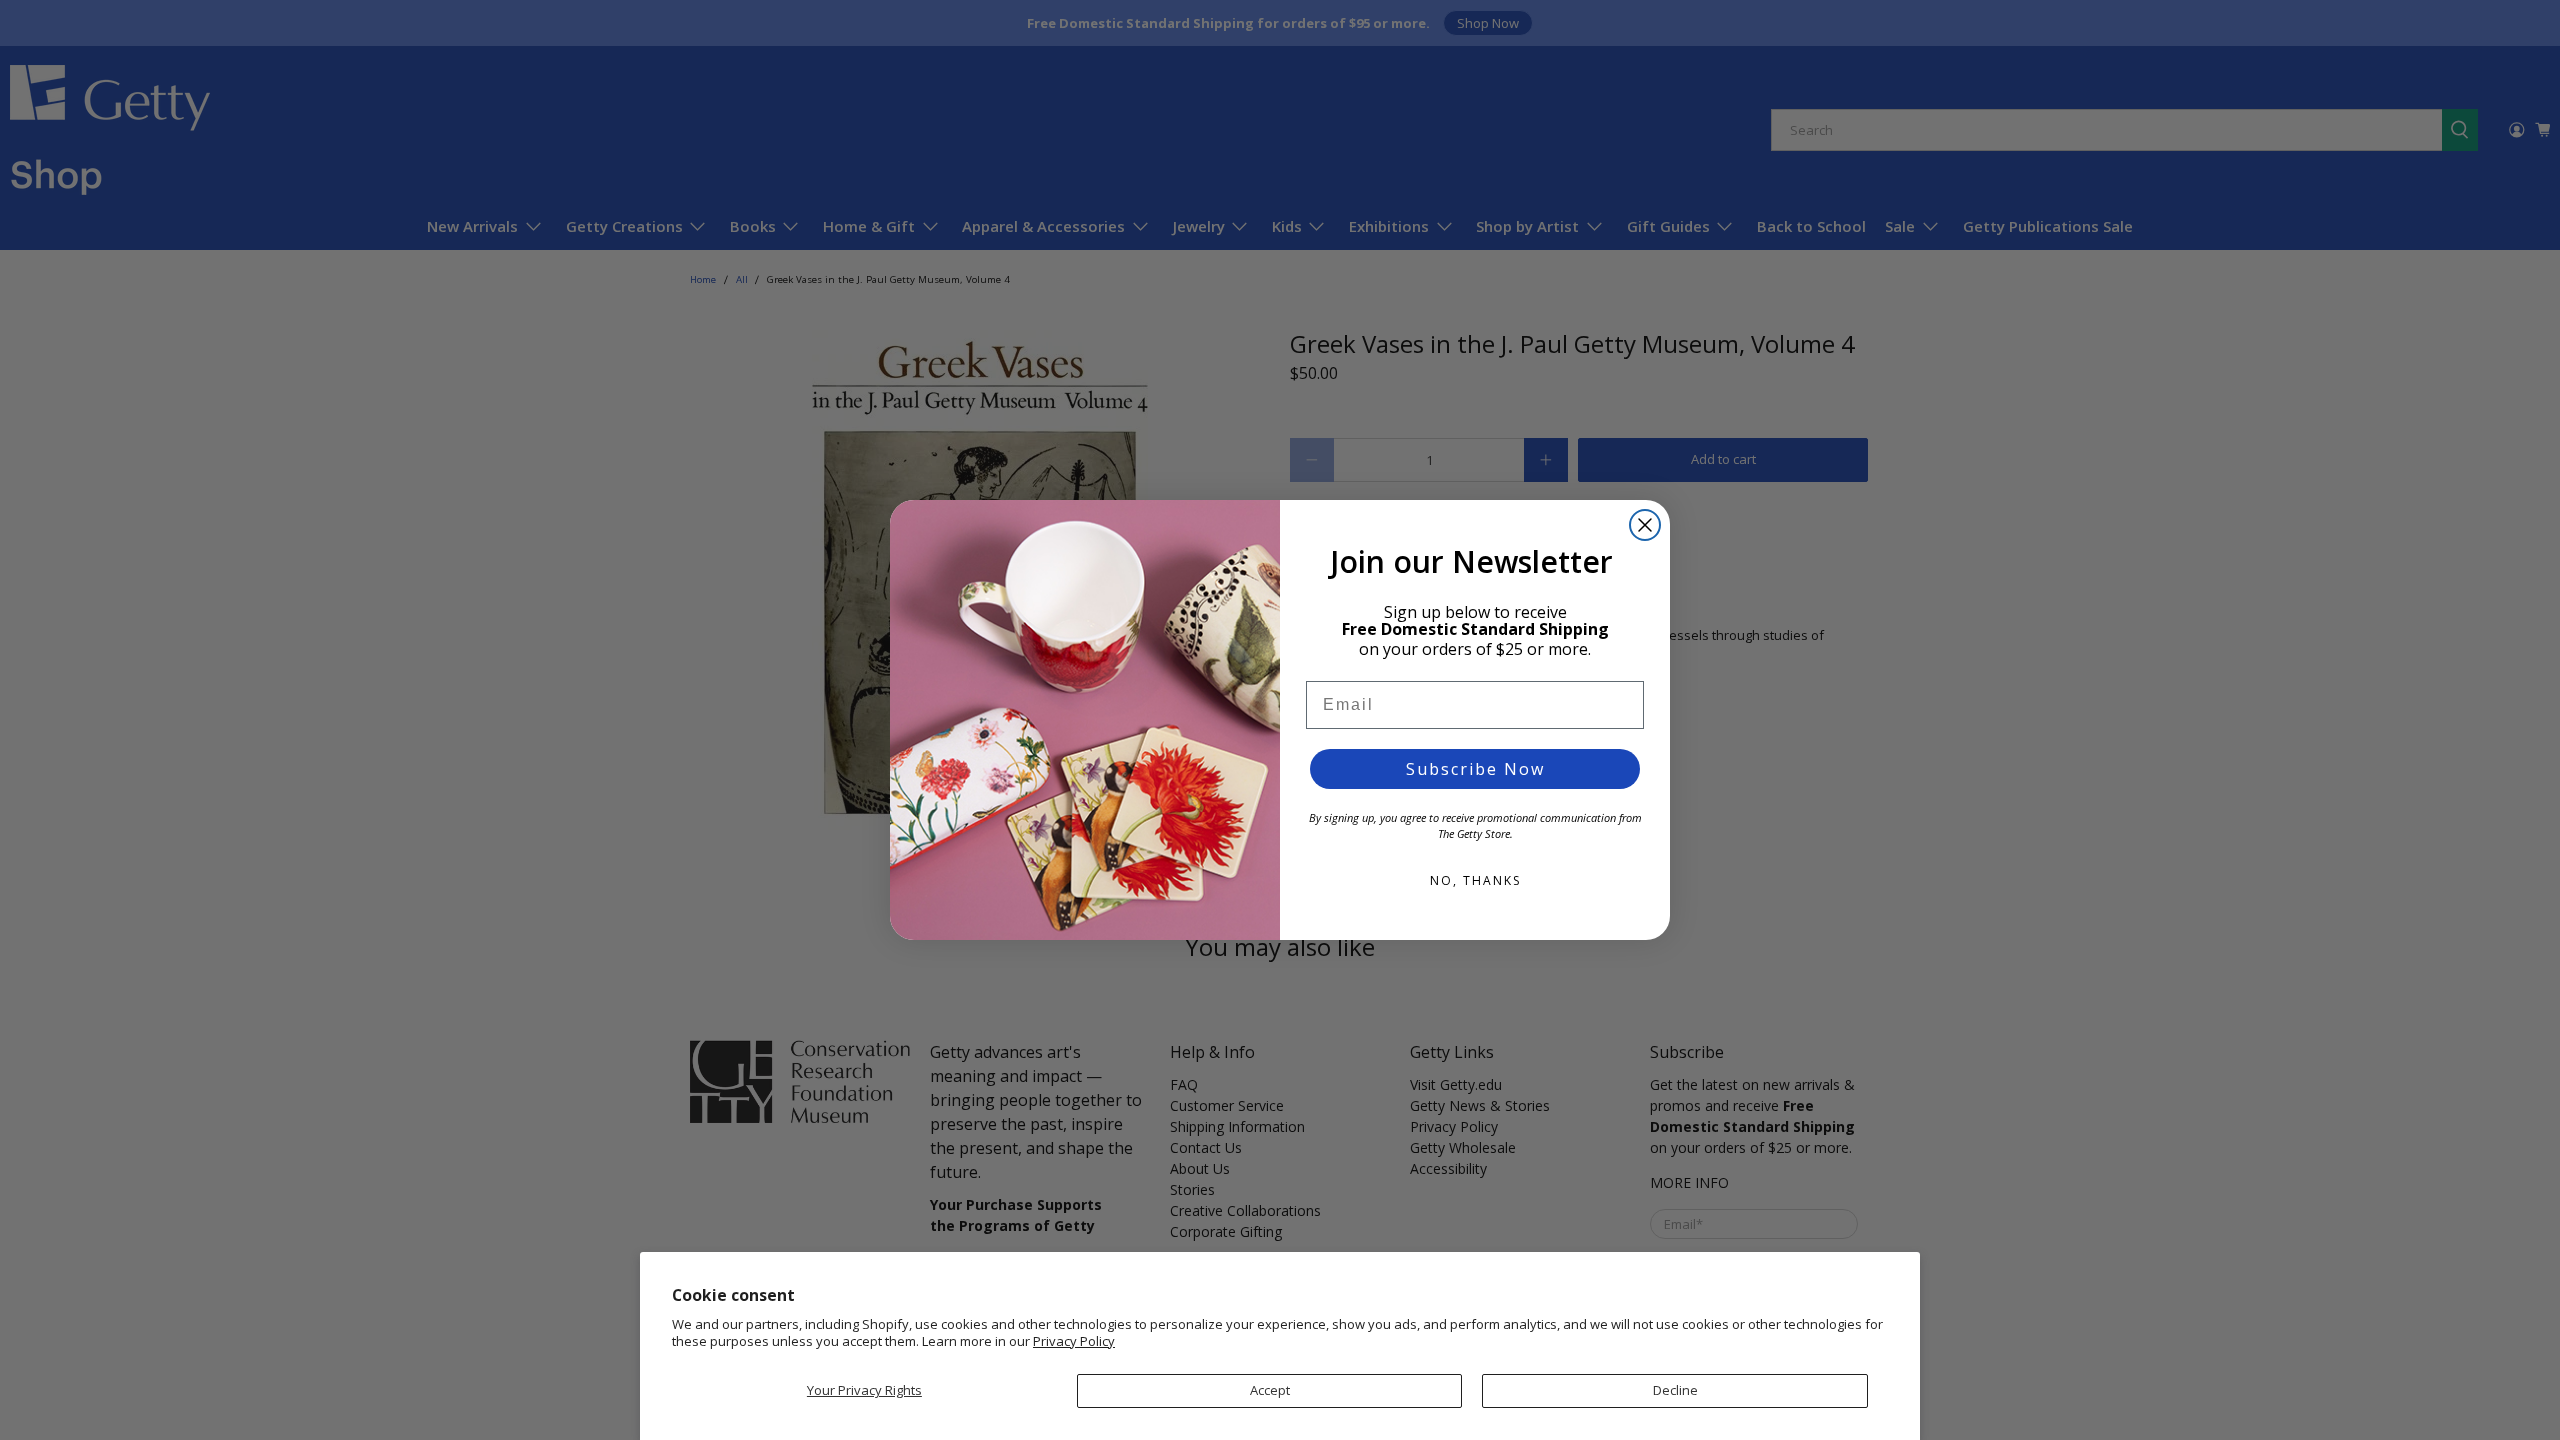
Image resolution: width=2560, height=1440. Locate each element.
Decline (1675, 1390)
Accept (1270, 1390)
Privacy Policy (1074, 1341)
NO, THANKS (1475, 880)
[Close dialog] (1645, 525)
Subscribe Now (1475, 769)
